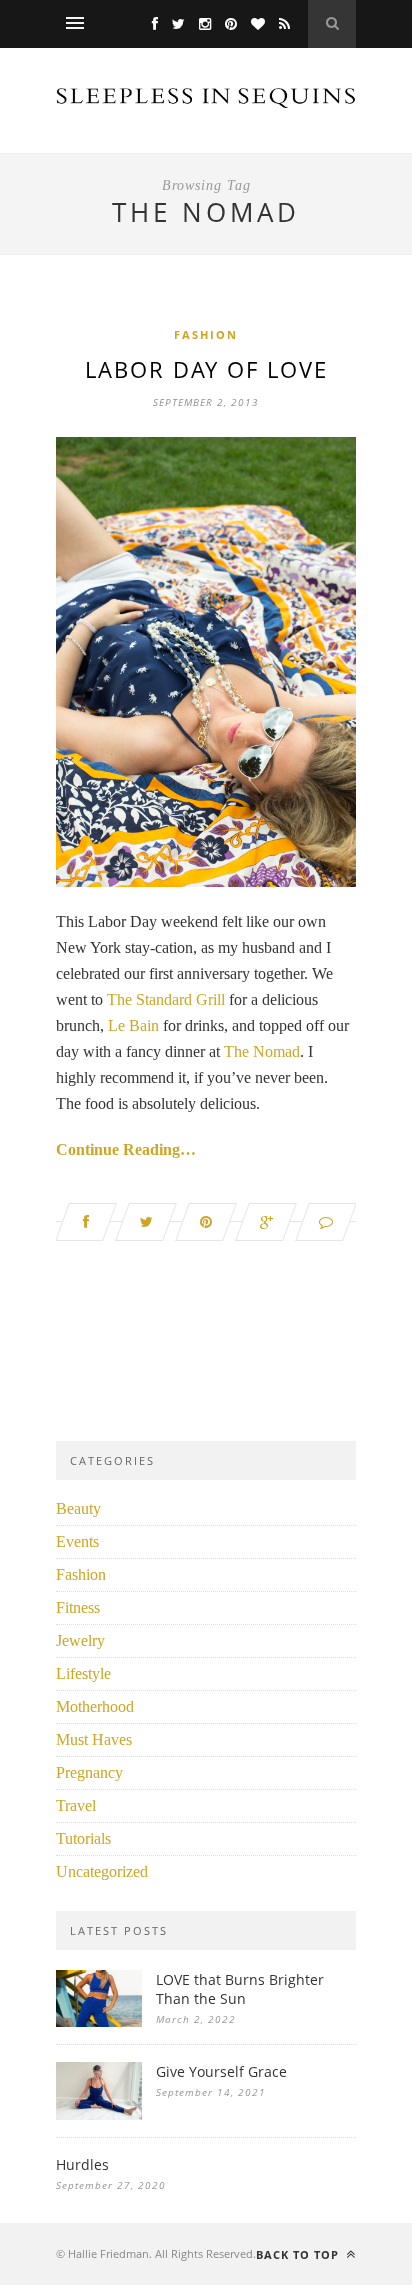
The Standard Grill (166, 999)
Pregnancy (89, 1772)
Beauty (78, 1508)
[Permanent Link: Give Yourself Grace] (99, 2114)
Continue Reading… (126, 1149)
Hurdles (82, 2164)
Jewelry (80, 1640)
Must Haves (94, 1739)
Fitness (78, 1607)
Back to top (299, 2254)
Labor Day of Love (206, 369)
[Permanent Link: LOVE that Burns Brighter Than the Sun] (99, 2021)
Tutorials (83, 1838)
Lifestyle (83, 1673)
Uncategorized (102, 1871)
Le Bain (133, 1025)
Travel (76, 1805)
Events (77, 1541)
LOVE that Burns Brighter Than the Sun (240, 1989)
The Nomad (262, 1051)
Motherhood (95, 1706)
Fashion (206, 334)
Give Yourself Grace (221, 2071)
